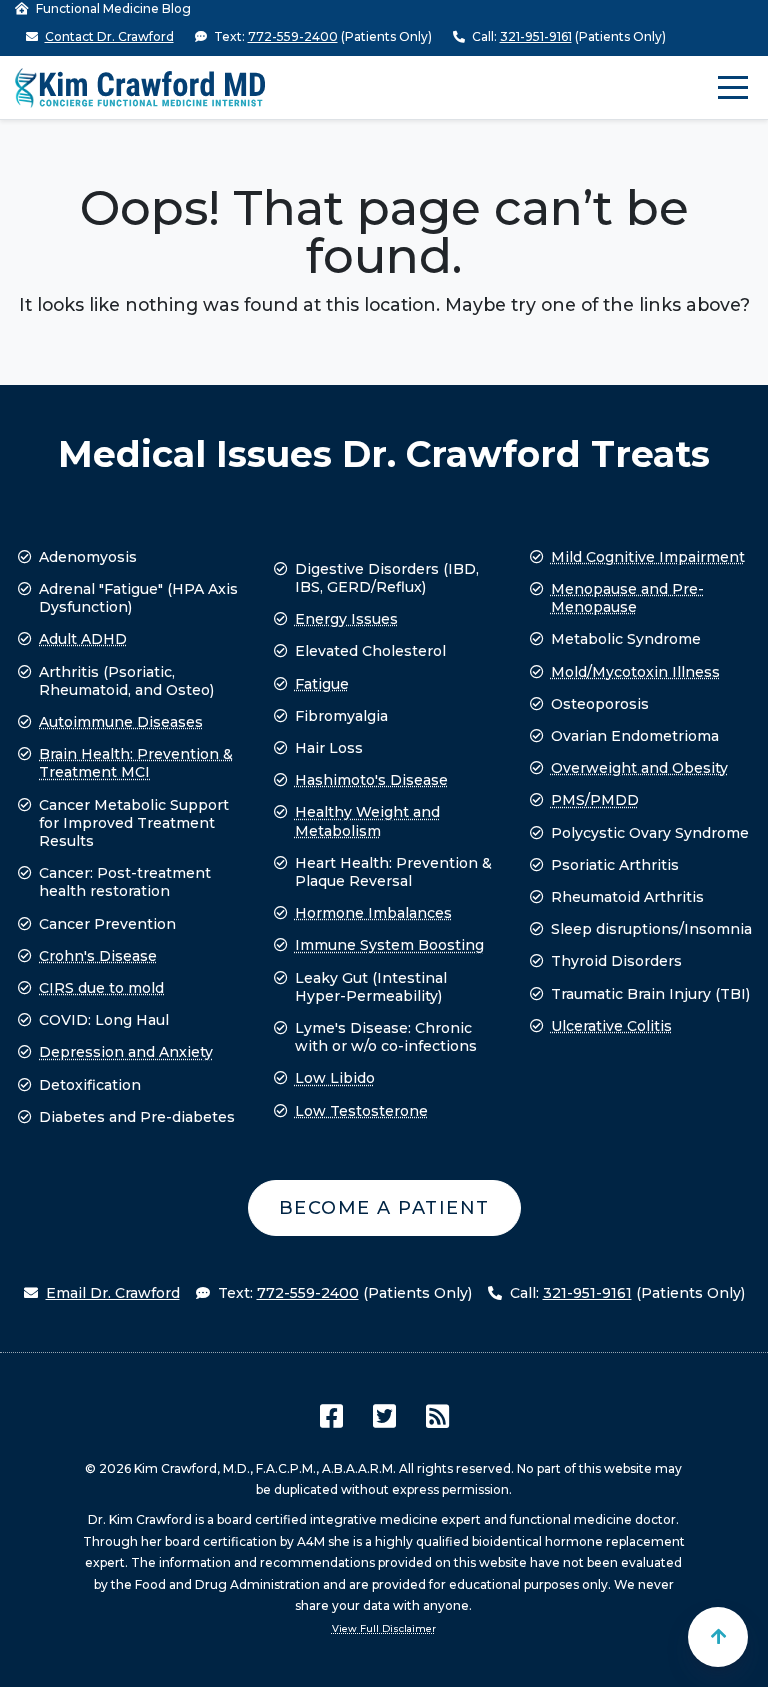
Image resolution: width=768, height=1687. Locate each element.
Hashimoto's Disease (371, 780)
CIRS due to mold (101, 988)
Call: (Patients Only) (567, 36)
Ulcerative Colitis (611, 1026)
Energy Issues (346, 619)
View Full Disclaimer (384, 1628)
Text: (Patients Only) (321, 36)
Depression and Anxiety (126, 1052)
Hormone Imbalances (373, 913)
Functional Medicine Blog (112, 8)
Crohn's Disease (98, 956)
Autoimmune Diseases (121, 722)
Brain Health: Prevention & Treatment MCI (136, 763)
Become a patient (384, 1208)
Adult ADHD (83, 639)
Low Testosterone (361, 1111)
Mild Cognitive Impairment (648, 557)
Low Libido (335, 1078)
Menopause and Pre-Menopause (627, 598)
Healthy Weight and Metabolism (367, 821)
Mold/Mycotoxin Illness (635, 672)
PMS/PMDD (595, 800)
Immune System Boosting (389, 945)
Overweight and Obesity (639, 768)
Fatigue (322, 684)
